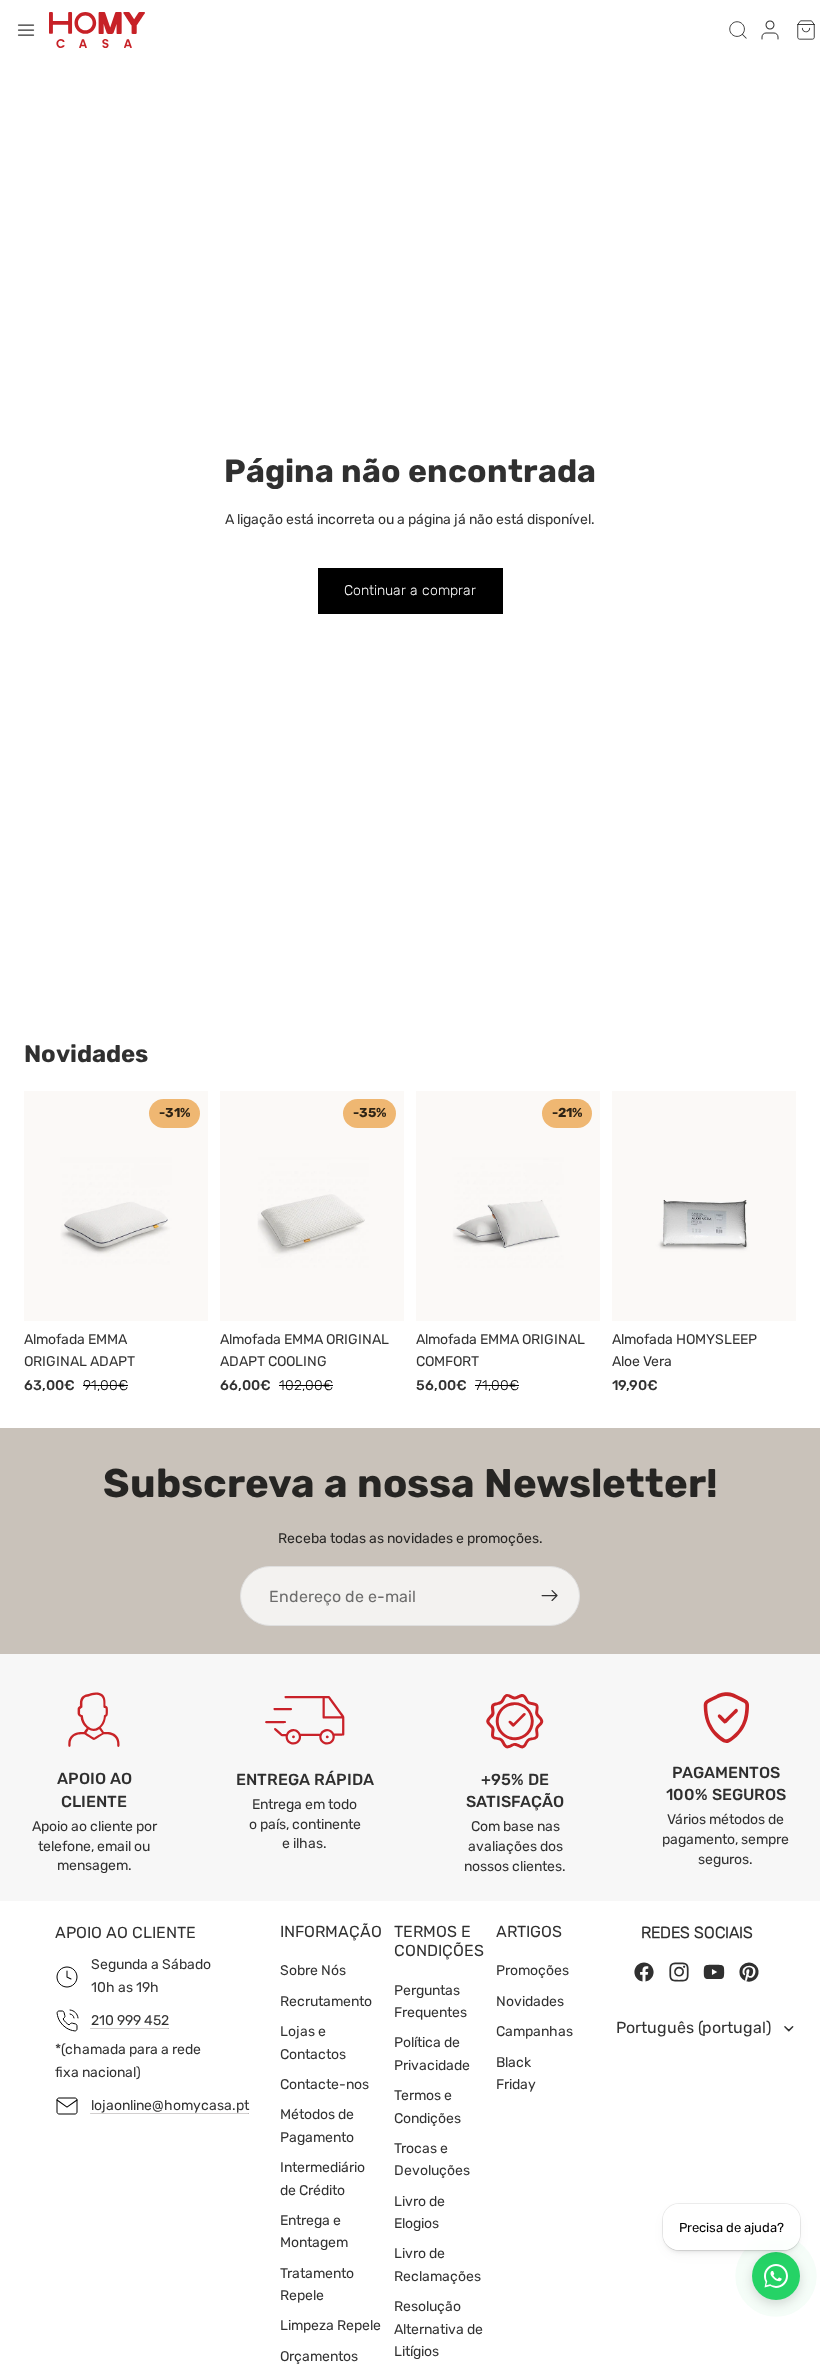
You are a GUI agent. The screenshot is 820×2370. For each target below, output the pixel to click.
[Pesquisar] (738, 30)
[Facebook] (644, 1973)
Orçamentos (319, 2356)
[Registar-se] (550, 1596)
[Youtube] (714, 1973)
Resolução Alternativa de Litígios (438, 2330)
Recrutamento (326, 2001)
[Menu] (26, 30)
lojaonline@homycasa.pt (170, 2105)
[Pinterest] (749, 1973)
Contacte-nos (324, 2084)
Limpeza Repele (330, 2326)
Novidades (530, 2001)
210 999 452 (130, 2020)
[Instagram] (679, 1973)
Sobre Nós (313, 1971)
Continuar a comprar (410, 590)
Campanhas (534, 2031)
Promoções (532, 1971)
